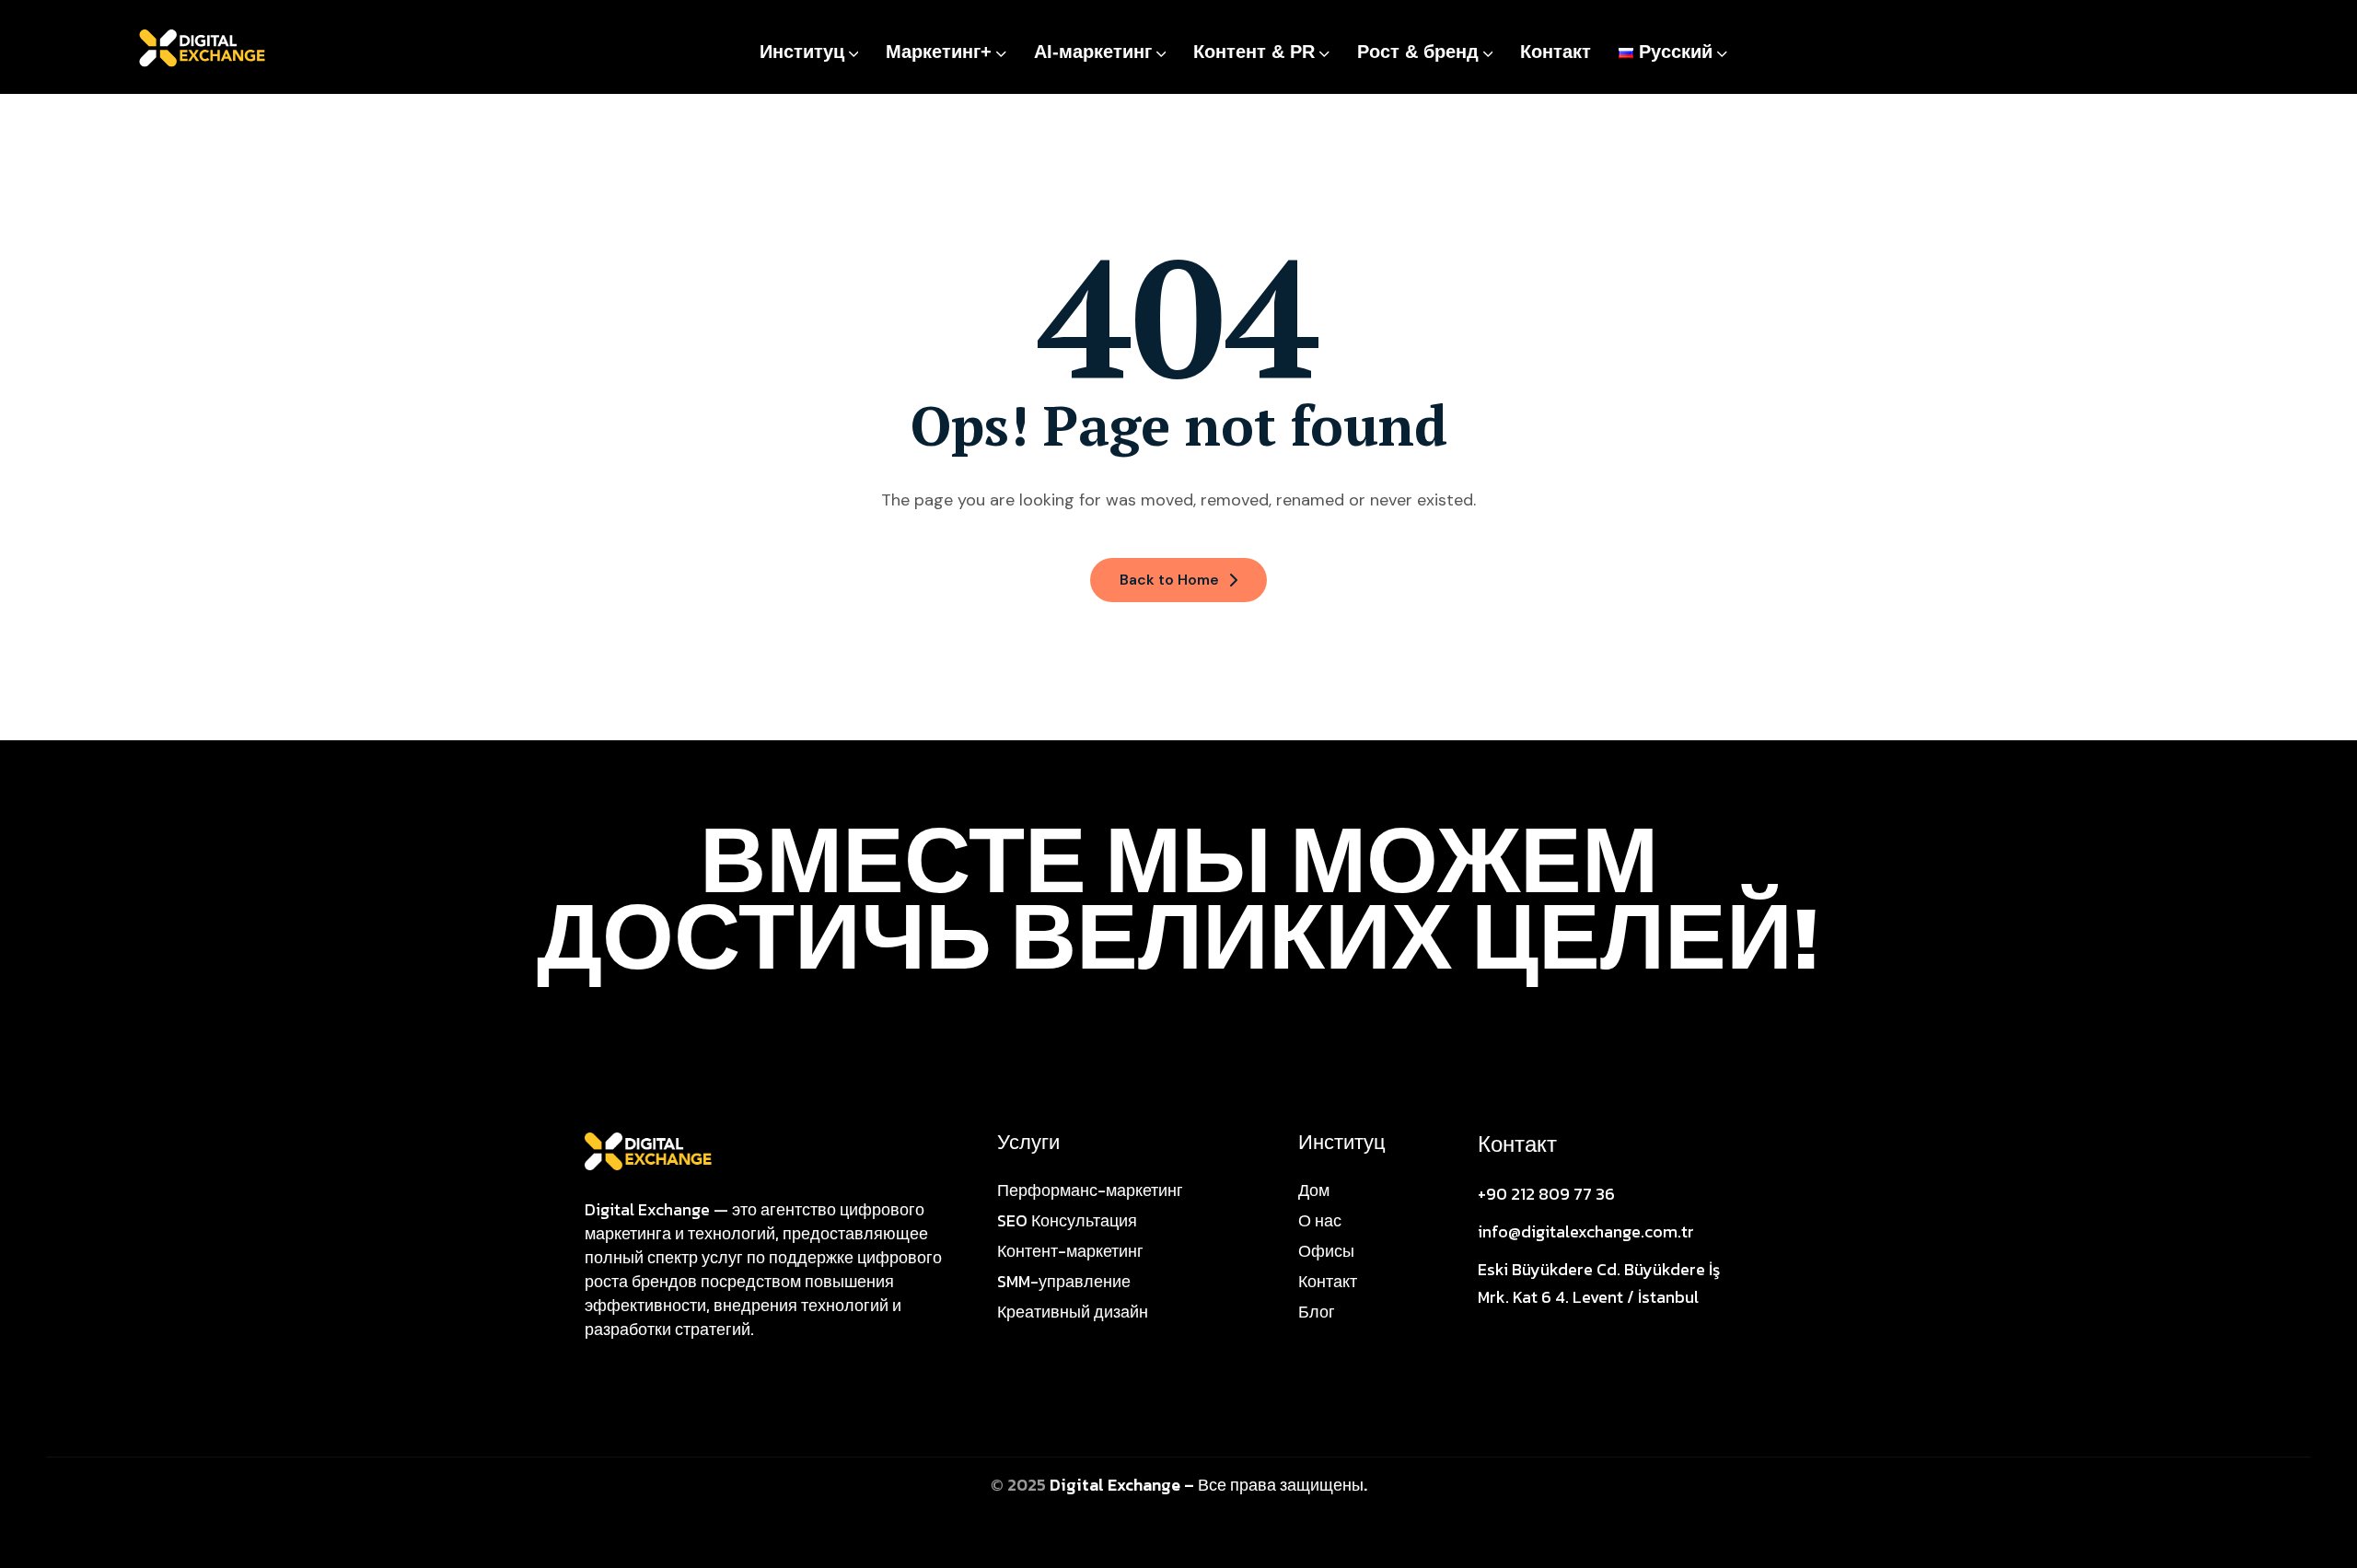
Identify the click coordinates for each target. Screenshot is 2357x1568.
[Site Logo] (648, 1150)
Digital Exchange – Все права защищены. (1208, 1485)
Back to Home (1169, 580)
